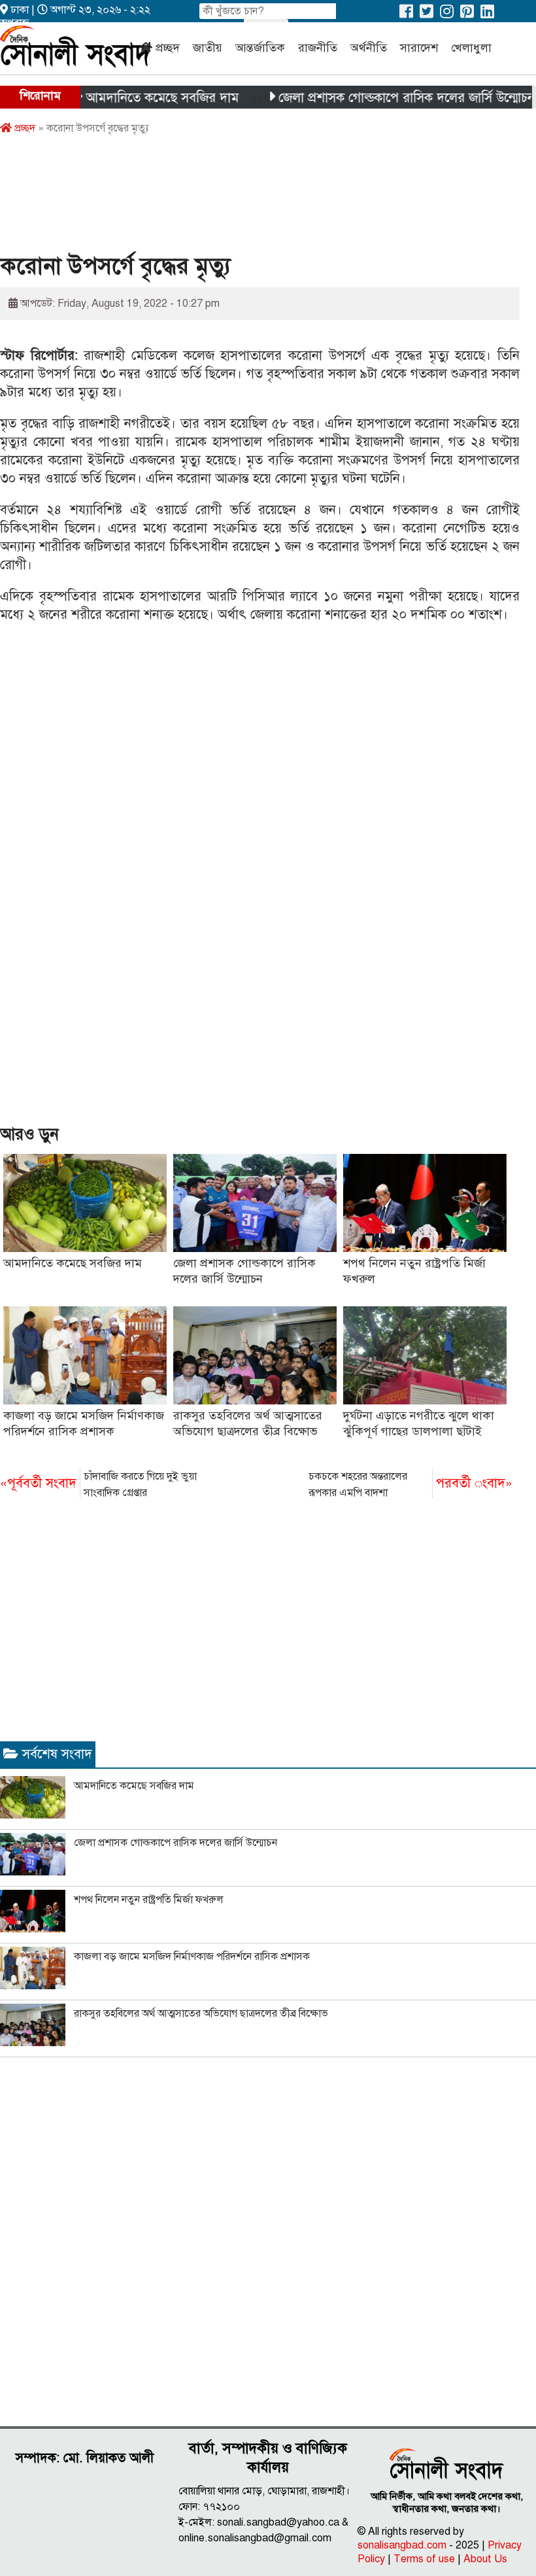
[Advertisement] (238, 198)
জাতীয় (208, 48)
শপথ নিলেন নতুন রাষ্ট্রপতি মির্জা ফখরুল (149, 1900)
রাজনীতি (318, 48)
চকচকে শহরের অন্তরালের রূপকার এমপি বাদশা (410, 1485)
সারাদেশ (419, 48)
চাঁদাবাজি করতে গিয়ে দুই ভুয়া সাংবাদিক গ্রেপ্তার (98, 1485)
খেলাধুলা (471, 48)
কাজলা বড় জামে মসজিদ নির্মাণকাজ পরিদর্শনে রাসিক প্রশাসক (192, 1957)
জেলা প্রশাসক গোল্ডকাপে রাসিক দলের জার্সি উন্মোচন (378, 98)
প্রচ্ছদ (168, 48)
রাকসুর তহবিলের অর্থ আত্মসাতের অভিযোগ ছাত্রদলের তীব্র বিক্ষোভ (201, 2013)
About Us (485, 2559)
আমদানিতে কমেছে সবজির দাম (133, 98)
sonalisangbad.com (402, 2545)
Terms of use (424, 2559)
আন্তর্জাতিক (260, 48)
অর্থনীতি (369, 48)
